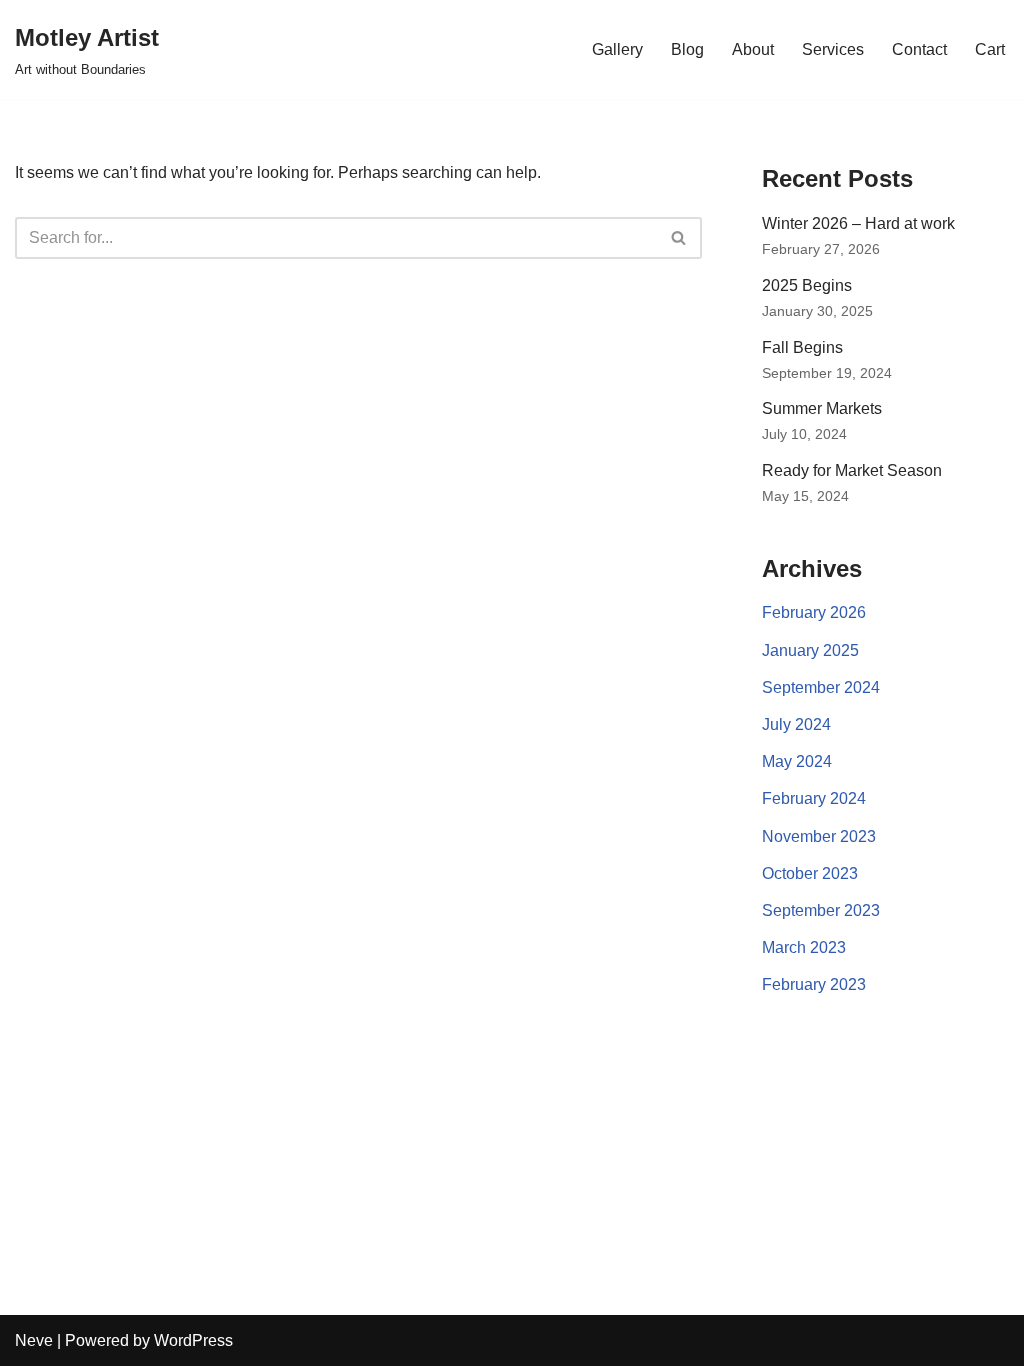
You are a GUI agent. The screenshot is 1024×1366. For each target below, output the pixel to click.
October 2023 (810, 873)
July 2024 (796, 724)
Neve (34, 1340)
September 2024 (821, 687)
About (753, 49)
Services (833, 49)
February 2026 (814, 612)
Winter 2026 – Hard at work (858, 223)
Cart (990, 49)
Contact (919, 49)
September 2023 (821, 910)
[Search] (679, 238)
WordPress (193, 1340)
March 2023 (804, 947)
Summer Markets (822, 408)
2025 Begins (807, 285)
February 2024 (814, 798)
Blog (687, 49)
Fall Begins (802, 347)
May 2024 (797, 761)
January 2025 (810, 650)
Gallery (617, 49)
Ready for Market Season (852, 470)
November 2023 (819, 836)
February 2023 (814, 984)
